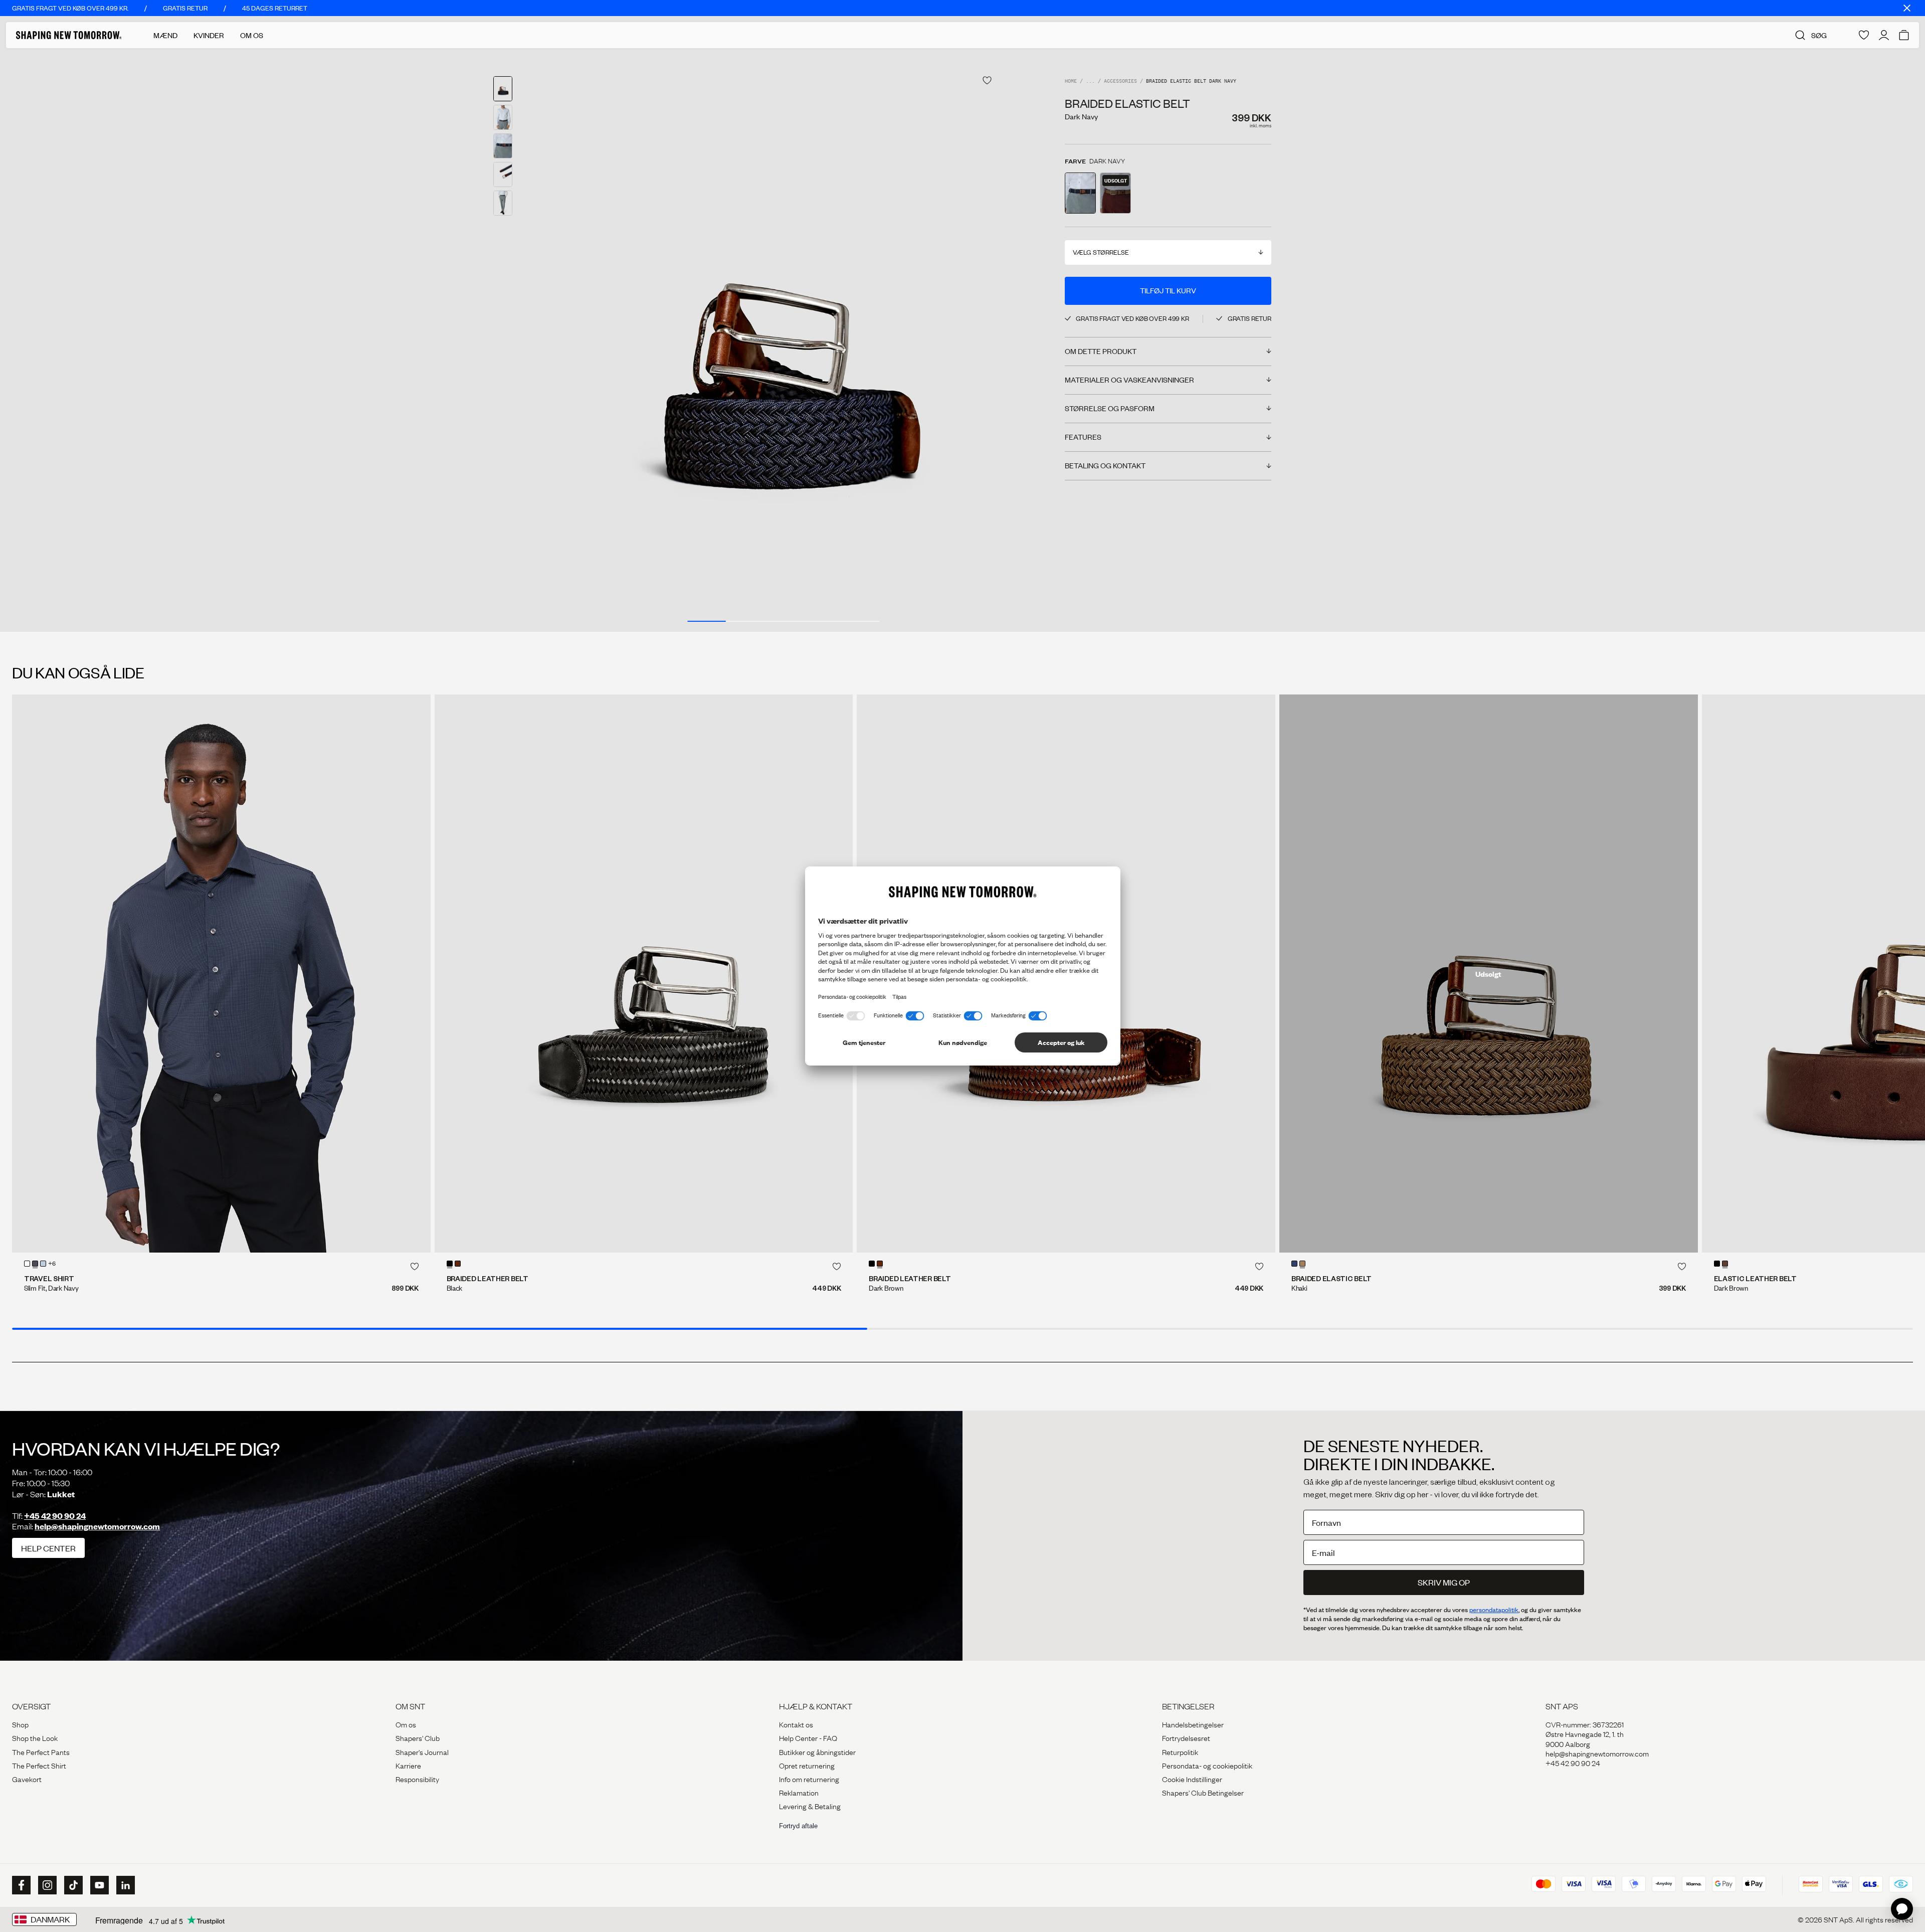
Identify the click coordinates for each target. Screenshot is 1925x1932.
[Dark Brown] (458, 1264)
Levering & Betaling (810, 1806)
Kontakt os (796, 1724)
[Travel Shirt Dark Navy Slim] (221, 974)
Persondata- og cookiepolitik (1207, 1765)
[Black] (450, 1264)
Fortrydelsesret (1186, 1737)
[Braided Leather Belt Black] (644, 974)
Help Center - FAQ (808, 1737)
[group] (784, 340)
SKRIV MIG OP (1444, 1582)
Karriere (408, 1765)
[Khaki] (1302, 1264)
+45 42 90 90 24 (55, 1516)
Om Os (252, 35)
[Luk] (1907, 8)
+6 (52, 1264)
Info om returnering (809, 1779)
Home (1071, 81)
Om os (406, 1724)
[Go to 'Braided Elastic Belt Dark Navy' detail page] (1080, 193)
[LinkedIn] (124, 1885)
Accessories (1120, 81)
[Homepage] (69, 35)
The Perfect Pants (41, 1751)
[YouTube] (98, 1885)
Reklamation (799, 1792)
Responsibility (417, 1779)
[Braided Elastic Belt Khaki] (1489, 974)
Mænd (165, 35)
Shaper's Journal (422, 1751)
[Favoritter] (1864, 35)
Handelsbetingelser (1193, 1724)
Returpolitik (1180, 1751)
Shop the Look (35, 1737)
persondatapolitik (1494, 1610)
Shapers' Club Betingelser (1203, 1792)
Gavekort (27, 1779)
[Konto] (1884, 35)
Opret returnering (807, 1765)
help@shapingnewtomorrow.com (97, 1526)
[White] (27, 1264)
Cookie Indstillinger (1192, 1779)
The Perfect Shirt (39, 1765)
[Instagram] (46, 1885)
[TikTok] (72, 1885)
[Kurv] (1904, 35)
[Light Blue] (43, 1264)
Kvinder (209, 35)
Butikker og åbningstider (817, 1751)
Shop (20, 1724)
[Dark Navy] (35, 1264)
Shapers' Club (418, 1737)
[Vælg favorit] (987, 80)
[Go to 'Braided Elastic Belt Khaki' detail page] (1115, 193)
